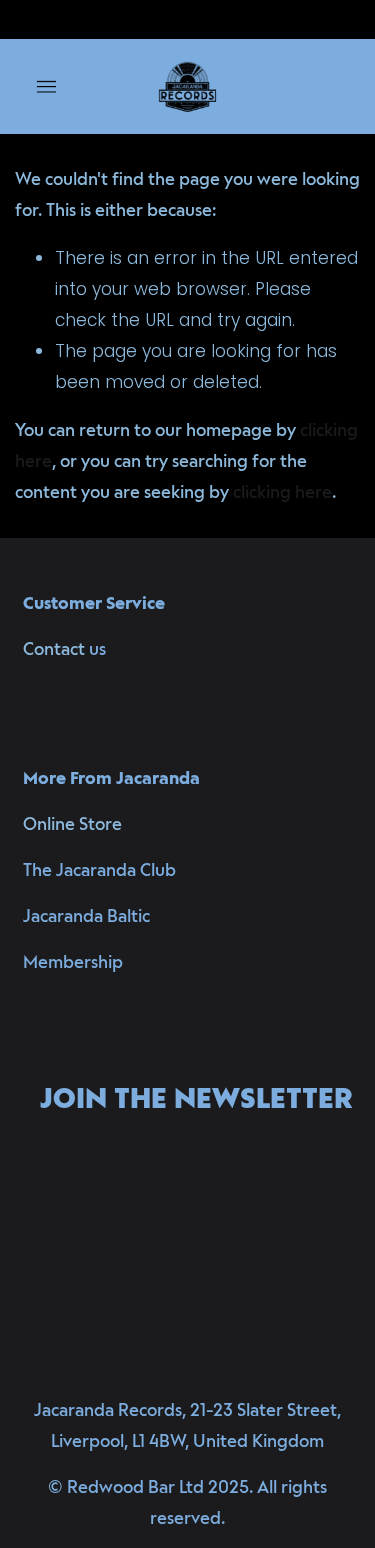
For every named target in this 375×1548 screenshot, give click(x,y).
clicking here (282, 492)
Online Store (72, 824)
